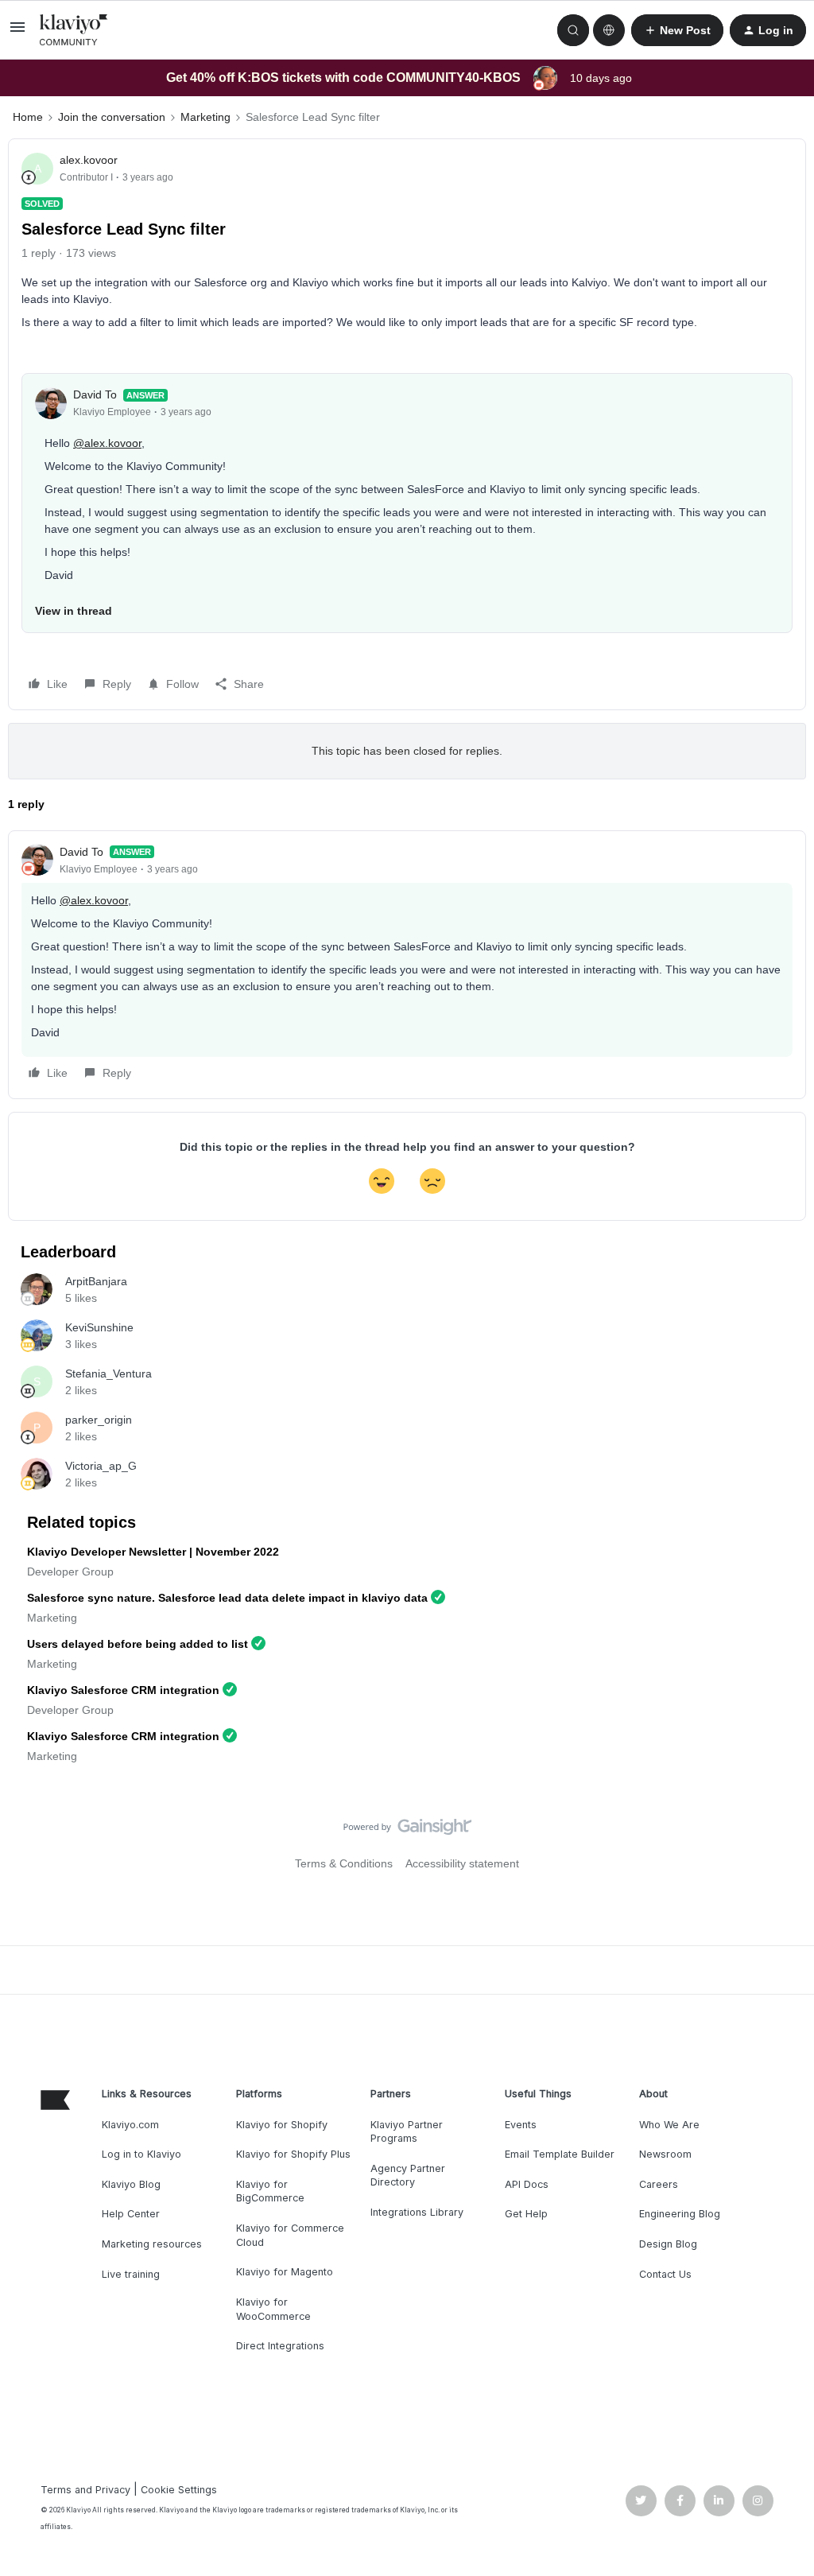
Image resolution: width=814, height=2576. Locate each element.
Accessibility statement (462, 1863)
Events (521, 2125)
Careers (659, 2184)
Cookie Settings (179, 2490)
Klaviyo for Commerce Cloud (290, 2235)
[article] (407, 965)
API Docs (527, 2184)
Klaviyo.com (130, 2125)
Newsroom (665, 2154)
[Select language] (609, 30)
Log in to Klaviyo (141, 2154)
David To (95, 394)
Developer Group (70, 1572)
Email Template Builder (560, 2154)
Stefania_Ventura (109, 1373)
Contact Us (665, 2274)
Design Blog (668, 2244)
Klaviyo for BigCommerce (270, 2191)
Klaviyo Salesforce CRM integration (123, 1690)
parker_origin (99, 1420)
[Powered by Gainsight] (407, 1831)
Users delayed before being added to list (138, 1644)
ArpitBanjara (96, 1281)
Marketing (205, 117)
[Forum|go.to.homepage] (74, 30)
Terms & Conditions (344, 1863)
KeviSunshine (99, 1327)
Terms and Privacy (85, 2490)
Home (28, 117)
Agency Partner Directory (408, 2176)
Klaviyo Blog (131, 2184)
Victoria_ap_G (101, 1466)
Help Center (131, 2214)
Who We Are (669, 2125)
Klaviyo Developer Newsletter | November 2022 (153, 1552)
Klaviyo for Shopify (282, 2125)
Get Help (526, 2214)
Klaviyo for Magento (285, 2272)
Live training (131, 2274)
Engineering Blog (680, 2214)
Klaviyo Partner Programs (407, 2132)
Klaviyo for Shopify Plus (293, 2154)
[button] (17, 33)
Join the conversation (112, 117)
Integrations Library (417, 2212)
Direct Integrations (280, 2346)
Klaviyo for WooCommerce (273, 2309)
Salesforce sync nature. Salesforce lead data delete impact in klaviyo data (227, 1598)
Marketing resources (152, 2244)
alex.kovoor (89, 160)
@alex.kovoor (107, 443)
